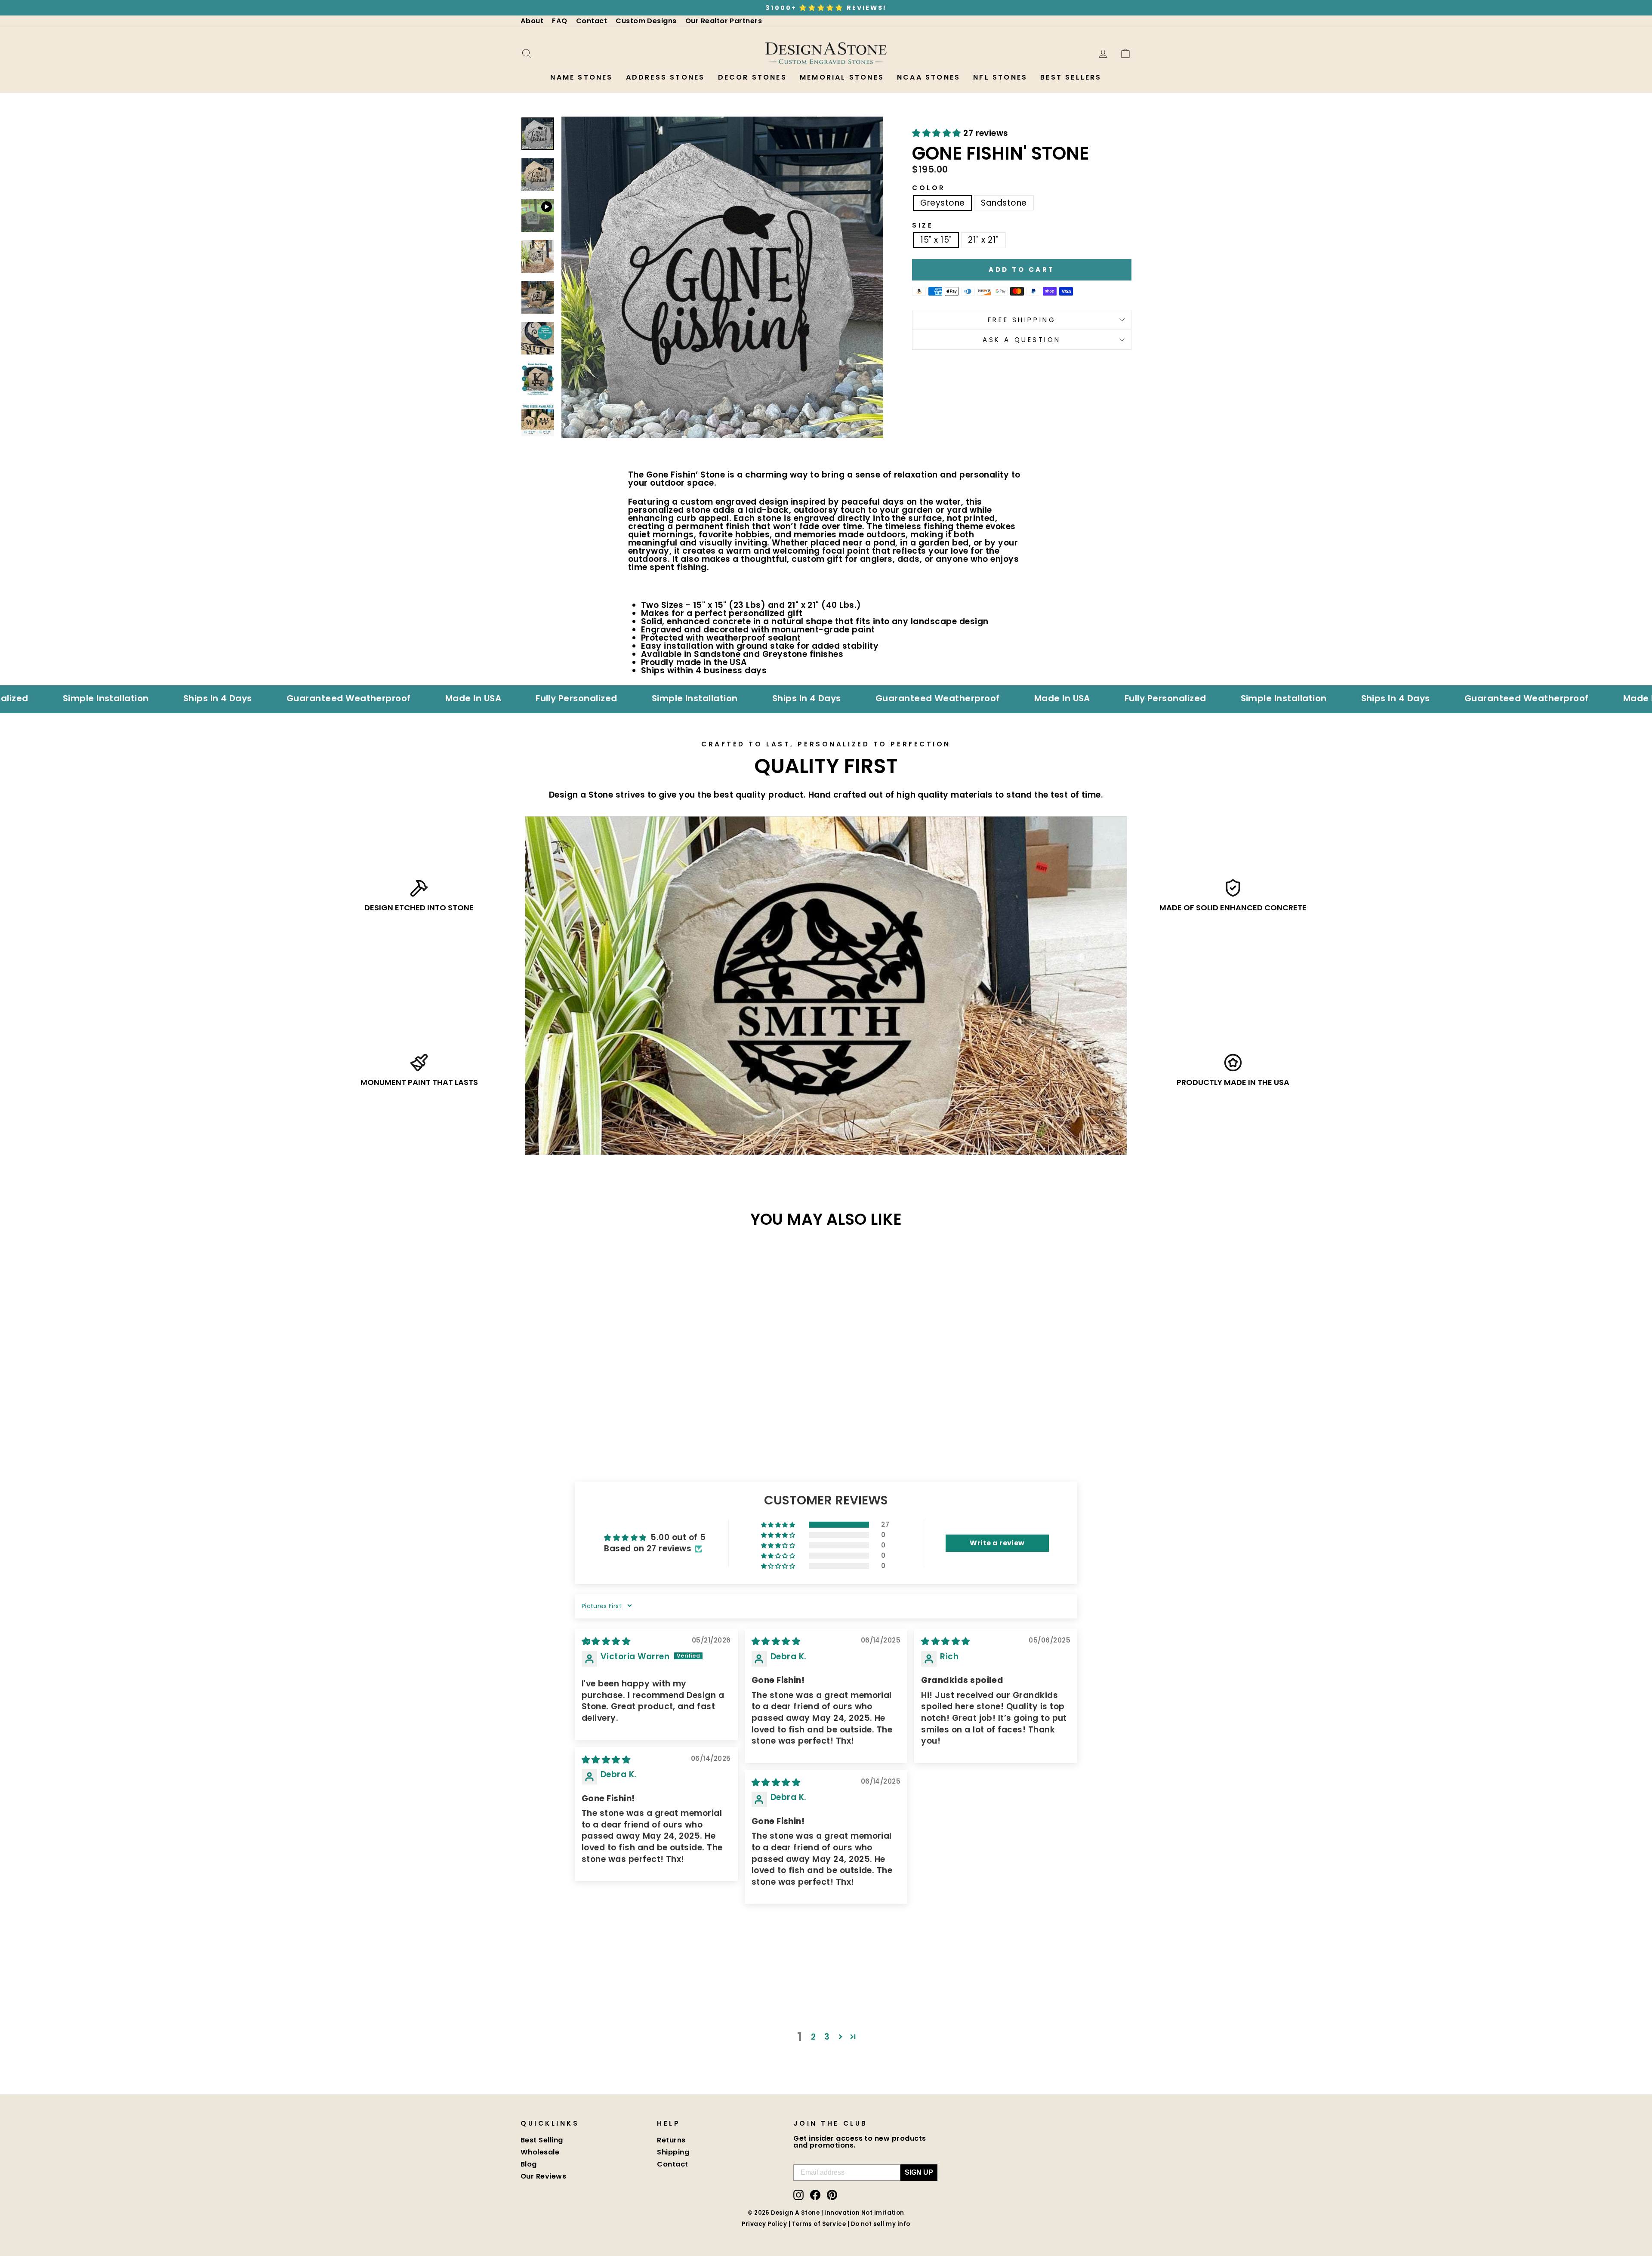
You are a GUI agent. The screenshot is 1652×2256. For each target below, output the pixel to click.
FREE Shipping (1022, 320)
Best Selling (542, 2140)
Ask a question (1022, 340)
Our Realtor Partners (724, 21)
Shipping (673, 2152)
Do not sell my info (881, 2224)
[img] (606, 1641)
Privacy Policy (764, 2224)
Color (929, 188)
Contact (592, 21)
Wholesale (540, 2152)
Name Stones (581, 77)
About (532, 21)
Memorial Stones (842, 77)
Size (923, 225)
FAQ (559, 21)
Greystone (942, 203)
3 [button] (827, 2037)
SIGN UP (919, 2172)
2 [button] (813, 2037)
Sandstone (1004, 203)
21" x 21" (983, 240)
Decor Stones (752, 77)
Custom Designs (646, 21)
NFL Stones (1000, 77)
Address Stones (666, 77)
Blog (529, 2164)
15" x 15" (936, 240)
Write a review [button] (997, 1543)
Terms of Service (819, 2224)
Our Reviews (543, 2176)
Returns (671, 2140)
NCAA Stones (929, 77)
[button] (938, 133)
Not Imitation (883, 2213)
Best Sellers (1071, 77)
